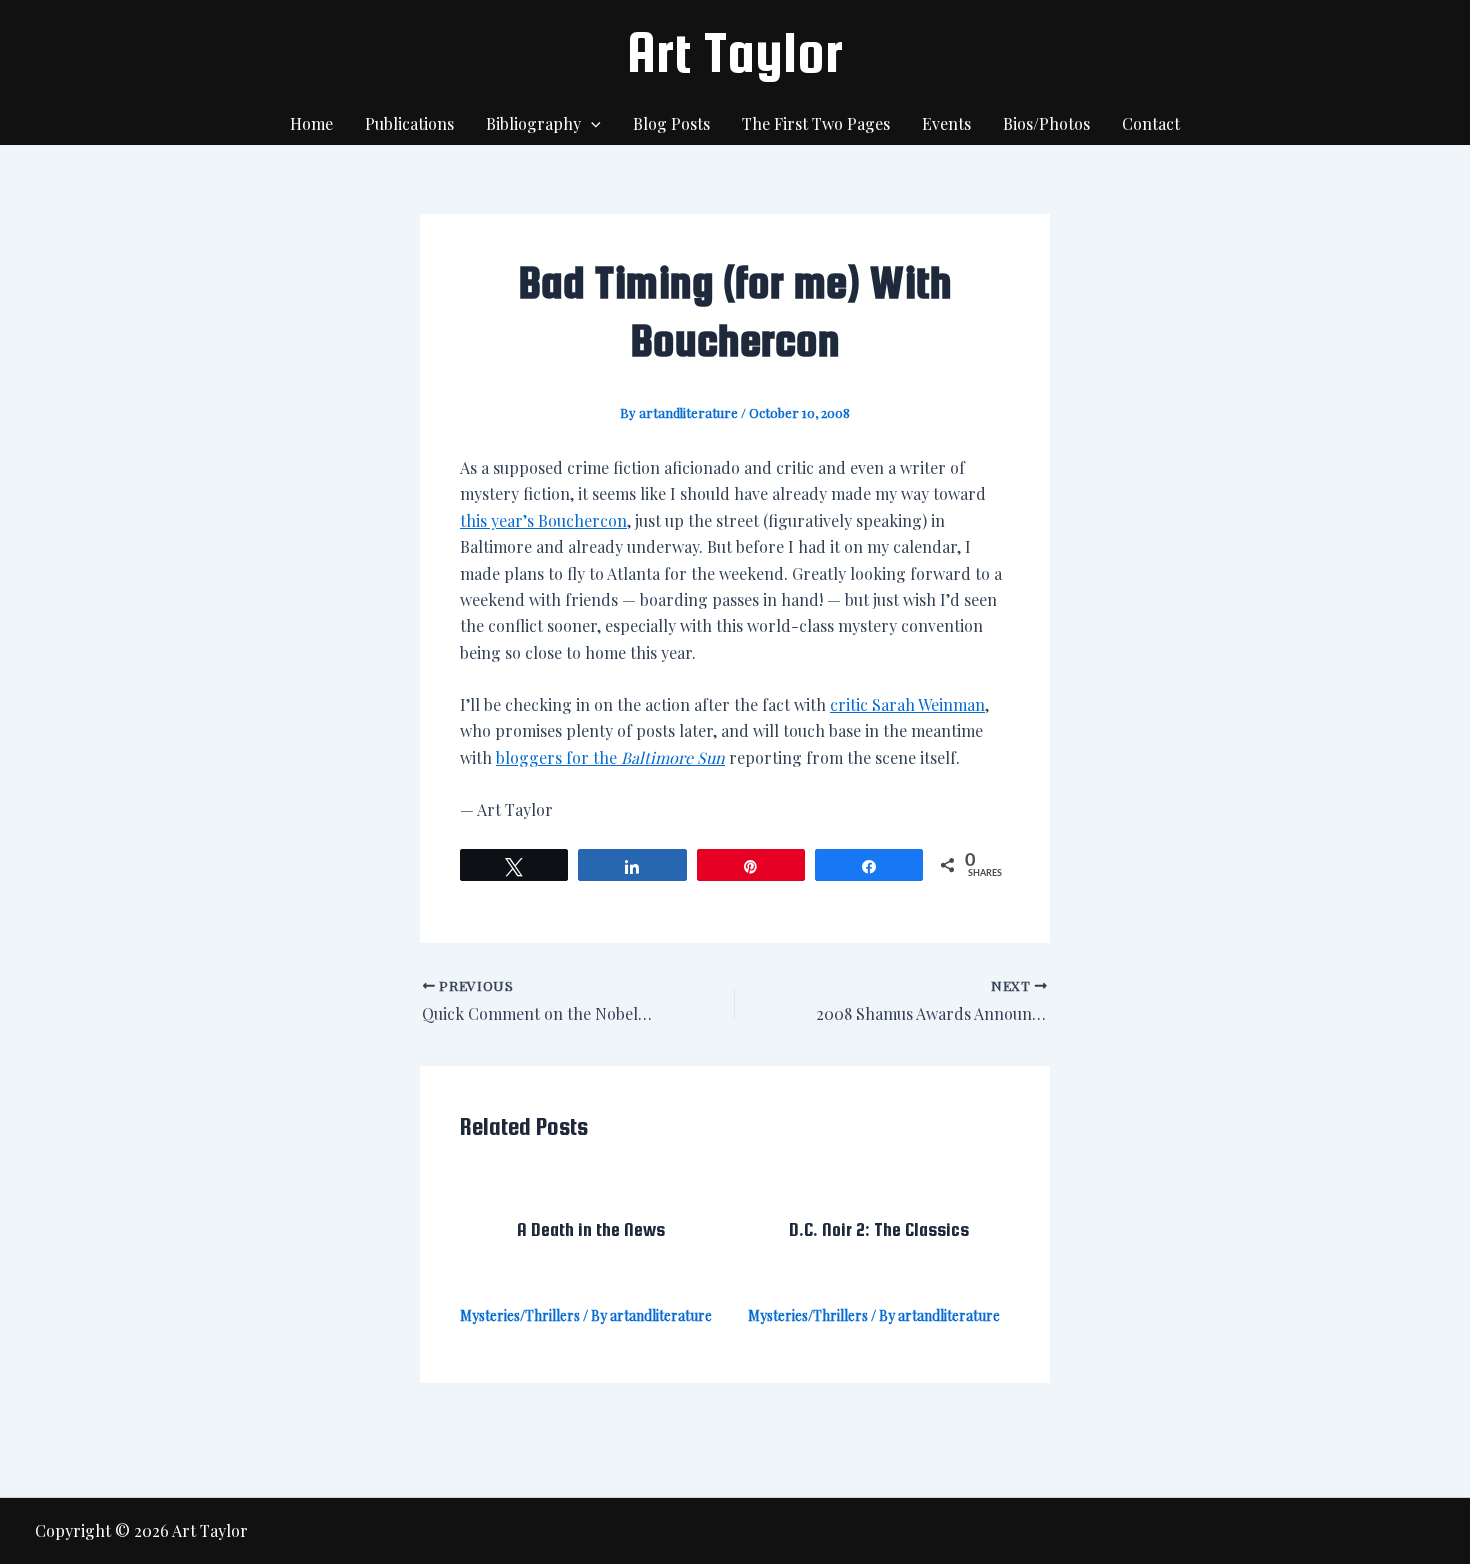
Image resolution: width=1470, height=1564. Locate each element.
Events (946, 123)
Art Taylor (735, 52)
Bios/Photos (1046, 123)
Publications (409, 123)
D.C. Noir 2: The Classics (879, 1229)
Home (311, 123)
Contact (1151, 123)
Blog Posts (671, 123)
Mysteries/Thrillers (520, 1315)
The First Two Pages (816, 123)
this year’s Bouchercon (543, 520)
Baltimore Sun (673, 757)
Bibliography (533, 123)
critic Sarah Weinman (907, 704)
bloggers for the (558, 757)
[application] (591, 124)
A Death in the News (591, 1229)
